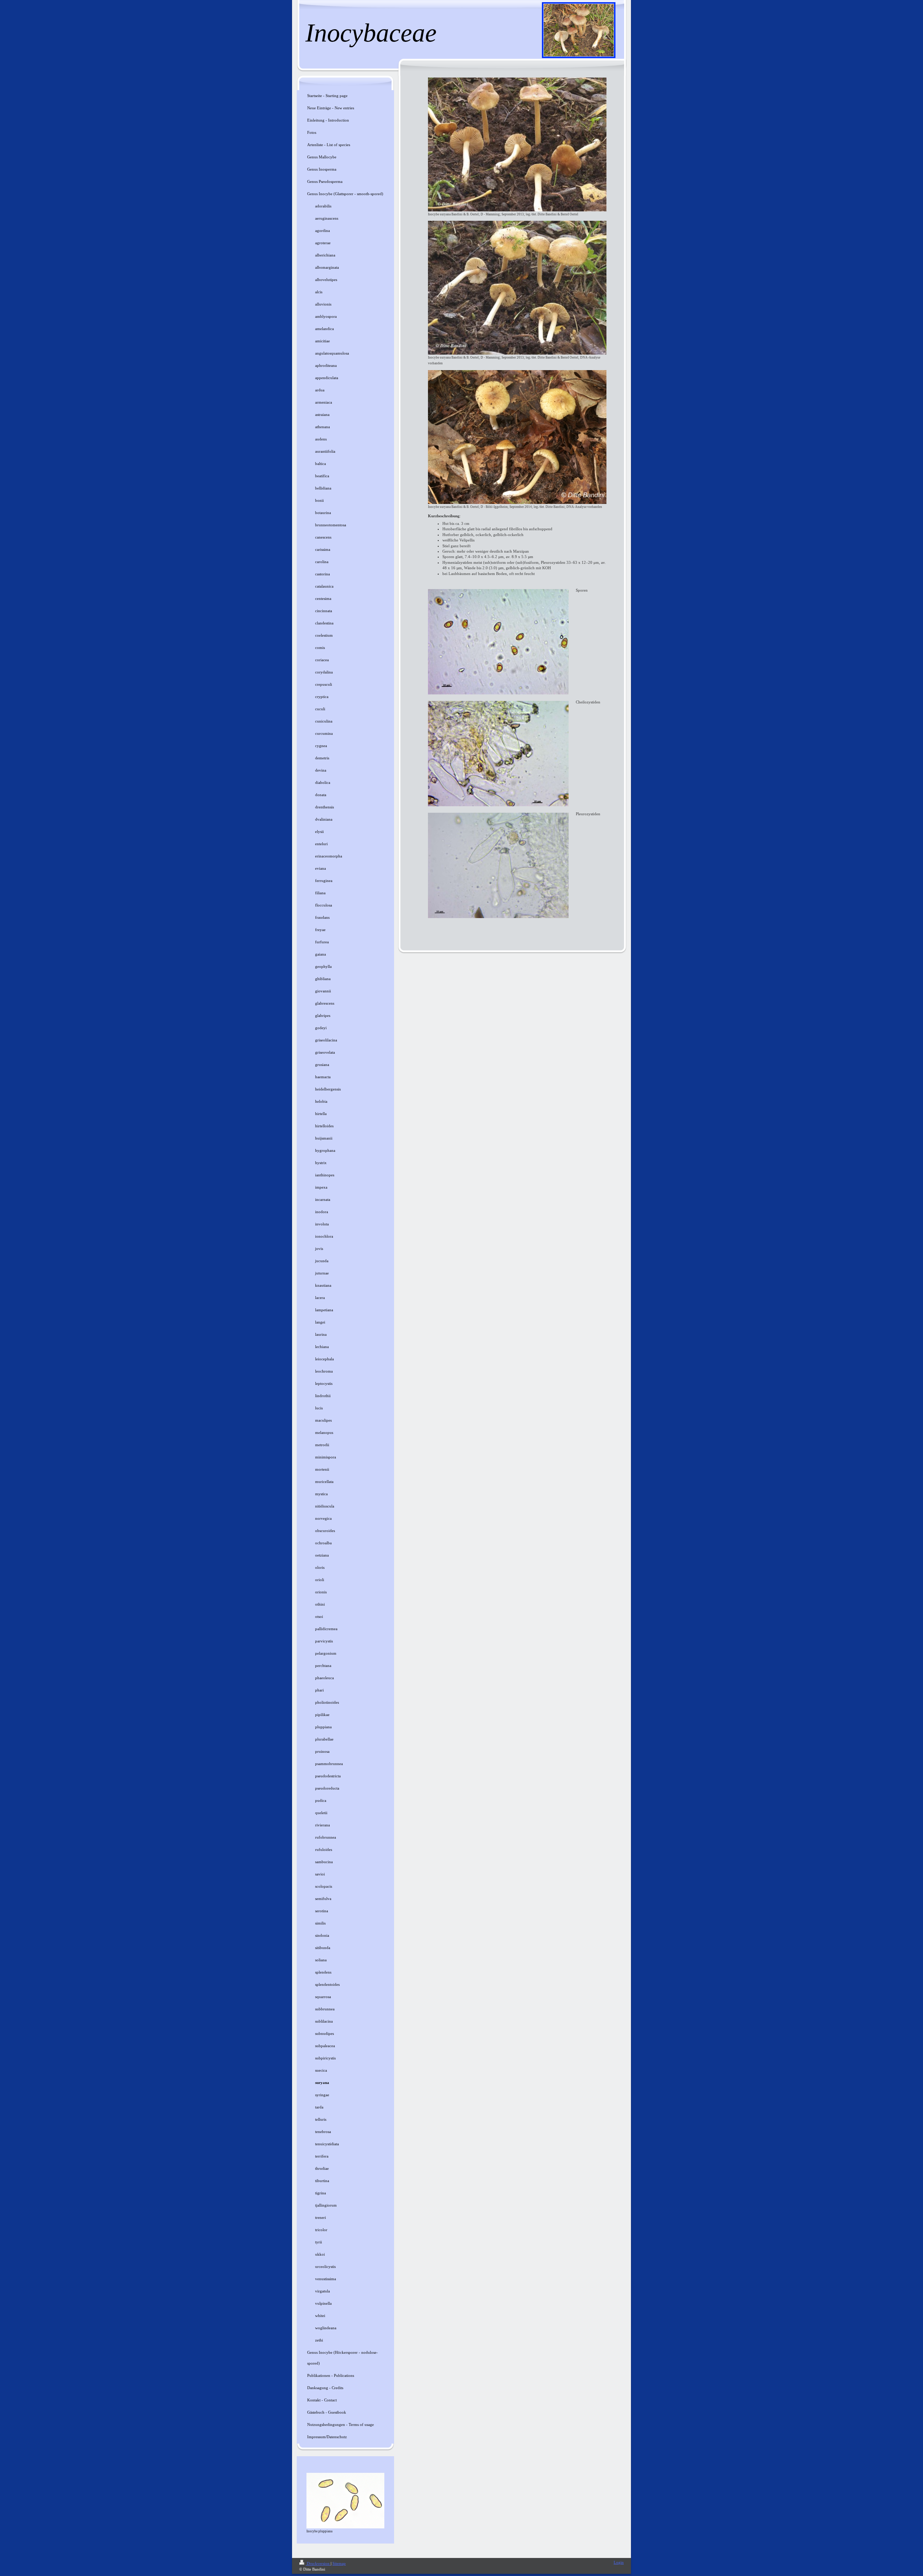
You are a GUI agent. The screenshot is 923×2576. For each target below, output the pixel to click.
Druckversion (318, 2563)
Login (619, 2562)
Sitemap (339, 2563)
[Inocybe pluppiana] (345, 2501)
